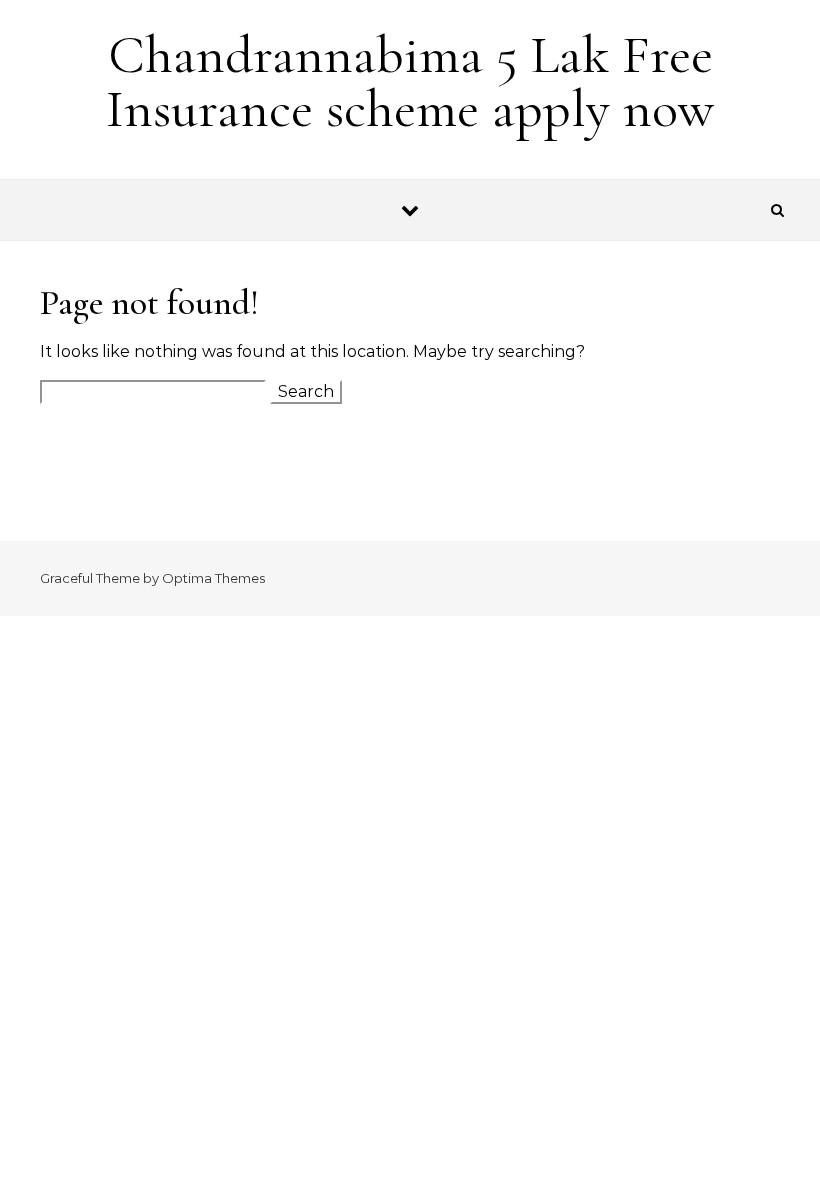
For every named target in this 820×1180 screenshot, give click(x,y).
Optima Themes (213, 578)
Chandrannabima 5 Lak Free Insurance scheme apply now (410, 81)
